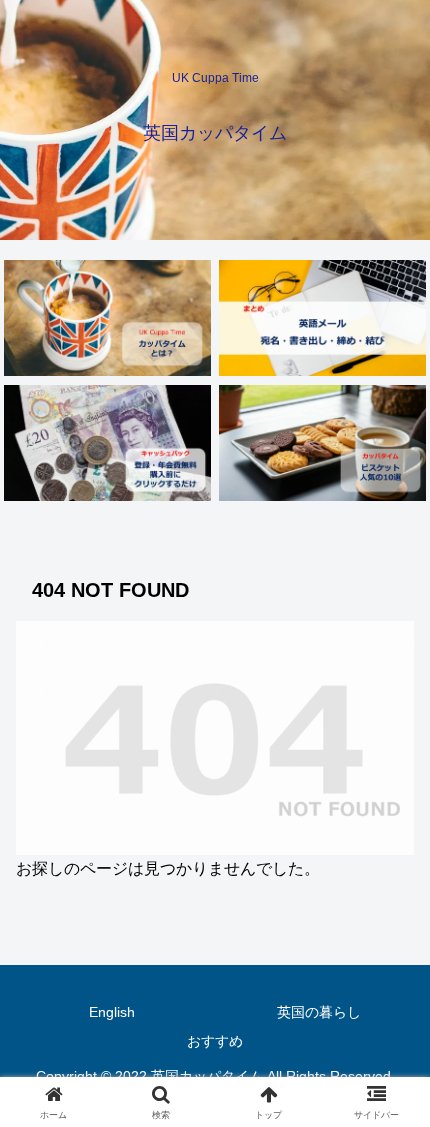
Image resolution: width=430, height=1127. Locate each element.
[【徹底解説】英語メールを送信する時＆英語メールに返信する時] (322, 318)
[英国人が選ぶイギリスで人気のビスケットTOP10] (322, 443)
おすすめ (215, 1041)
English (112, 1012)
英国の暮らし (319, 1012)
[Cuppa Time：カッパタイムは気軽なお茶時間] (107, 318)
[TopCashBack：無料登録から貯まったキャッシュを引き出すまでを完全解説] (107, 443)
